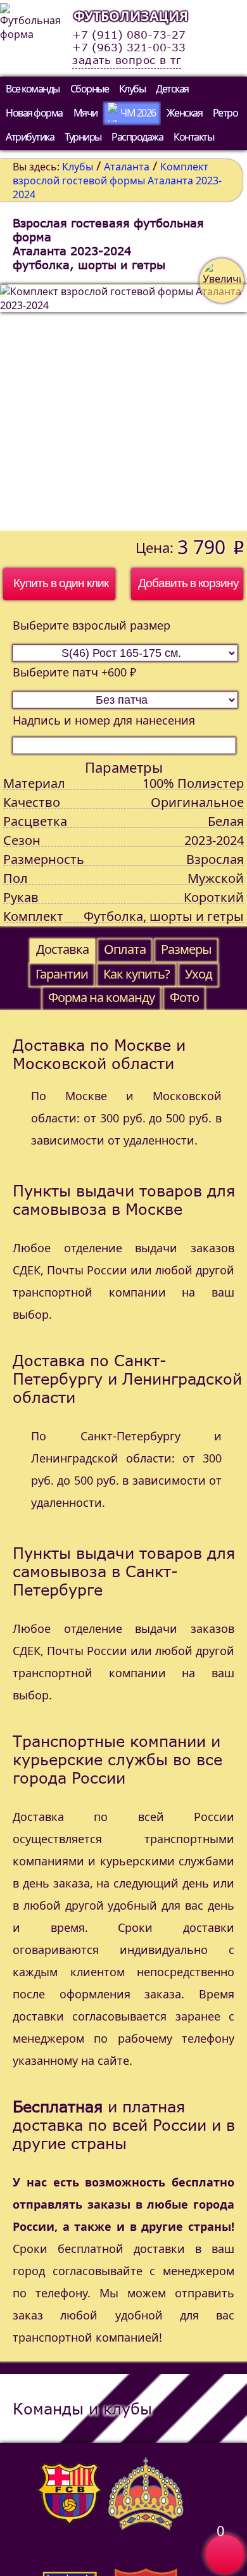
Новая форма (34, 113)
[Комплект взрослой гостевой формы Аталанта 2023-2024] (123, 408)
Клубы (132, 89)
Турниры (83, 137)
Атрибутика (30, 137)
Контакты (193, 137)
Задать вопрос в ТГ (127, 60)
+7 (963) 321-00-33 (129, 48)
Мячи (85, 113)
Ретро (225, 113)
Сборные (90, 89)
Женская (185, 113)
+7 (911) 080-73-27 (129, 35)
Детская (172, 89)
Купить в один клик (61, 583)
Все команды (33, 89)
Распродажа (137, 137)
